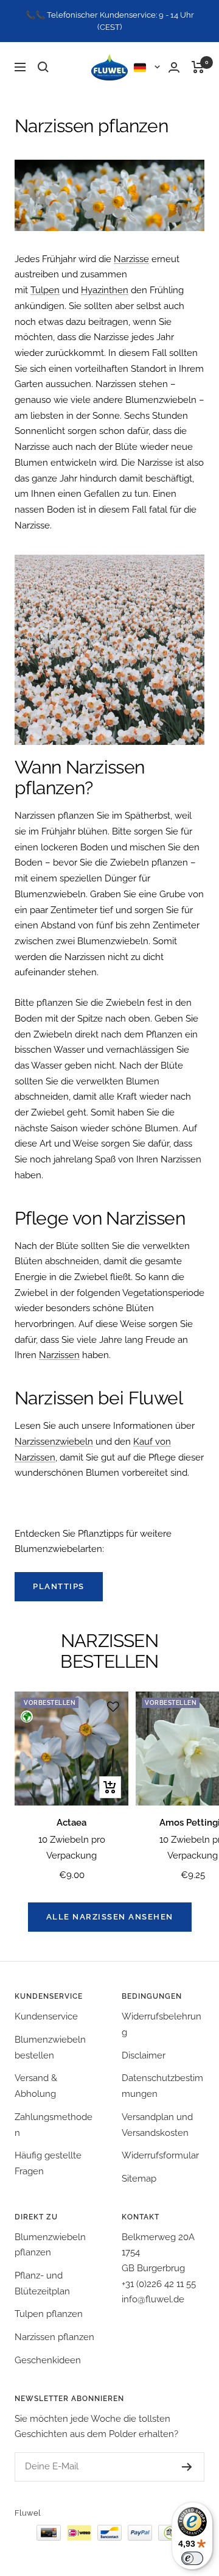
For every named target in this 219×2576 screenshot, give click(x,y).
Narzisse (131, 259)
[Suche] (43, 67)
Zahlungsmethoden (54, 2125)
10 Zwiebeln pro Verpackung (72, 1848)
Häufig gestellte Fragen (48, 2163)
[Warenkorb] (198, 67)
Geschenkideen (48, 2360)
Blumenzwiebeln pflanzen (50, 2245)
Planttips (59, 1586)
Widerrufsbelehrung (162, 2024)
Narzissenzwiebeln (54, 1442)
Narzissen (59, 1355)
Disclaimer (144, 2055)
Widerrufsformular (160, 2155)
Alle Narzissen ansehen (110, 1917)
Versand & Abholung (36, 2086)
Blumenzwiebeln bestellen (50, 2048)
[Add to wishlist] (113, 1707)
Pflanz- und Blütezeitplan (42, 2283)
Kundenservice (46, 2016)
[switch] (192, 2558)
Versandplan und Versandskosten (157, 2125)
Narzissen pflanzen (54, 2337)
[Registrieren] (187, 2467)
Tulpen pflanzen (49, 2314)
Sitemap (139, 2179)
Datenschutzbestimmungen (162, 2086)
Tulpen (45, 290)
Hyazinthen (105, 290)
